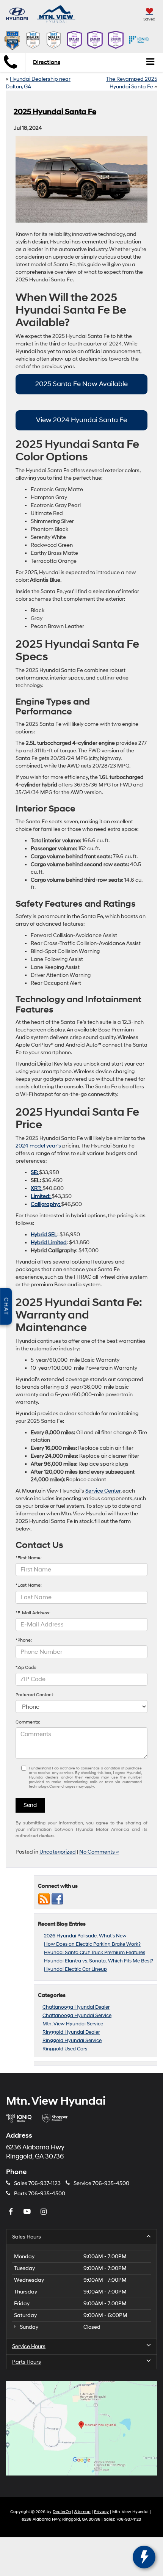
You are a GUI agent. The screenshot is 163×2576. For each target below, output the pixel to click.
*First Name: (29, 1558)
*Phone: (24, 1640)
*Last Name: (29, 1585)
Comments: (28, 1722)
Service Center (103, 1491)
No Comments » (99, 1852)
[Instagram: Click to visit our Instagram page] (44, 2212)
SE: (35, 1172)
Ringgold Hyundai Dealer (71, 2032)
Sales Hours (27, 2237)
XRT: (37, 1188)
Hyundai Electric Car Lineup (75, 1969)
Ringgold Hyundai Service (72, 2041)
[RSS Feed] (44, 1899)
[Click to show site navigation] (150, 62)
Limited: (41, 1196)
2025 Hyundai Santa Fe (55, 112)
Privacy (101, 2512)
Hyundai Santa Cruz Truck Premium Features (95, 1953)
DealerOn (62, 2512)
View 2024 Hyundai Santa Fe (81, 420)
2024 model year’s (38, 1146)
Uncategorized (58, 1852)
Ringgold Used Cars (65, 2049)
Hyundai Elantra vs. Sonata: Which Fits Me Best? (99, 1961)
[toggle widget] (144, 2557)
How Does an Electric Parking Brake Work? (92, 1944)
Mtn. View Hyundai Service (73, 2024)
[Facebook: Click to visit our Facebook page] (12, 2212)
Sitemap (82, 2512)
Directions (47, 62)
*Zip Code (26, 1668)
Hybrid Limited (49, 1242)
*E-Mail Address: (33, 1613)
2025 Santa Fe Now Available (81, 384)
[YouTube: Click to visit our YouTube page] (28, 2212)
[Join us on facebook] (57, 1899)
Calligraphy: (46, 1204)
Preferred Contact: (35, 1695)
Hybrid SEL (44, 1235)
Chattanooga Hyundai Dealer (76, 2007)
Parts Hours (27, 2362)
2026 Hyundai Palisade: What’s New (85, 1936)
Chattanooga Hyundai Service (77, 2016)
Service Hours (29, 2346)
